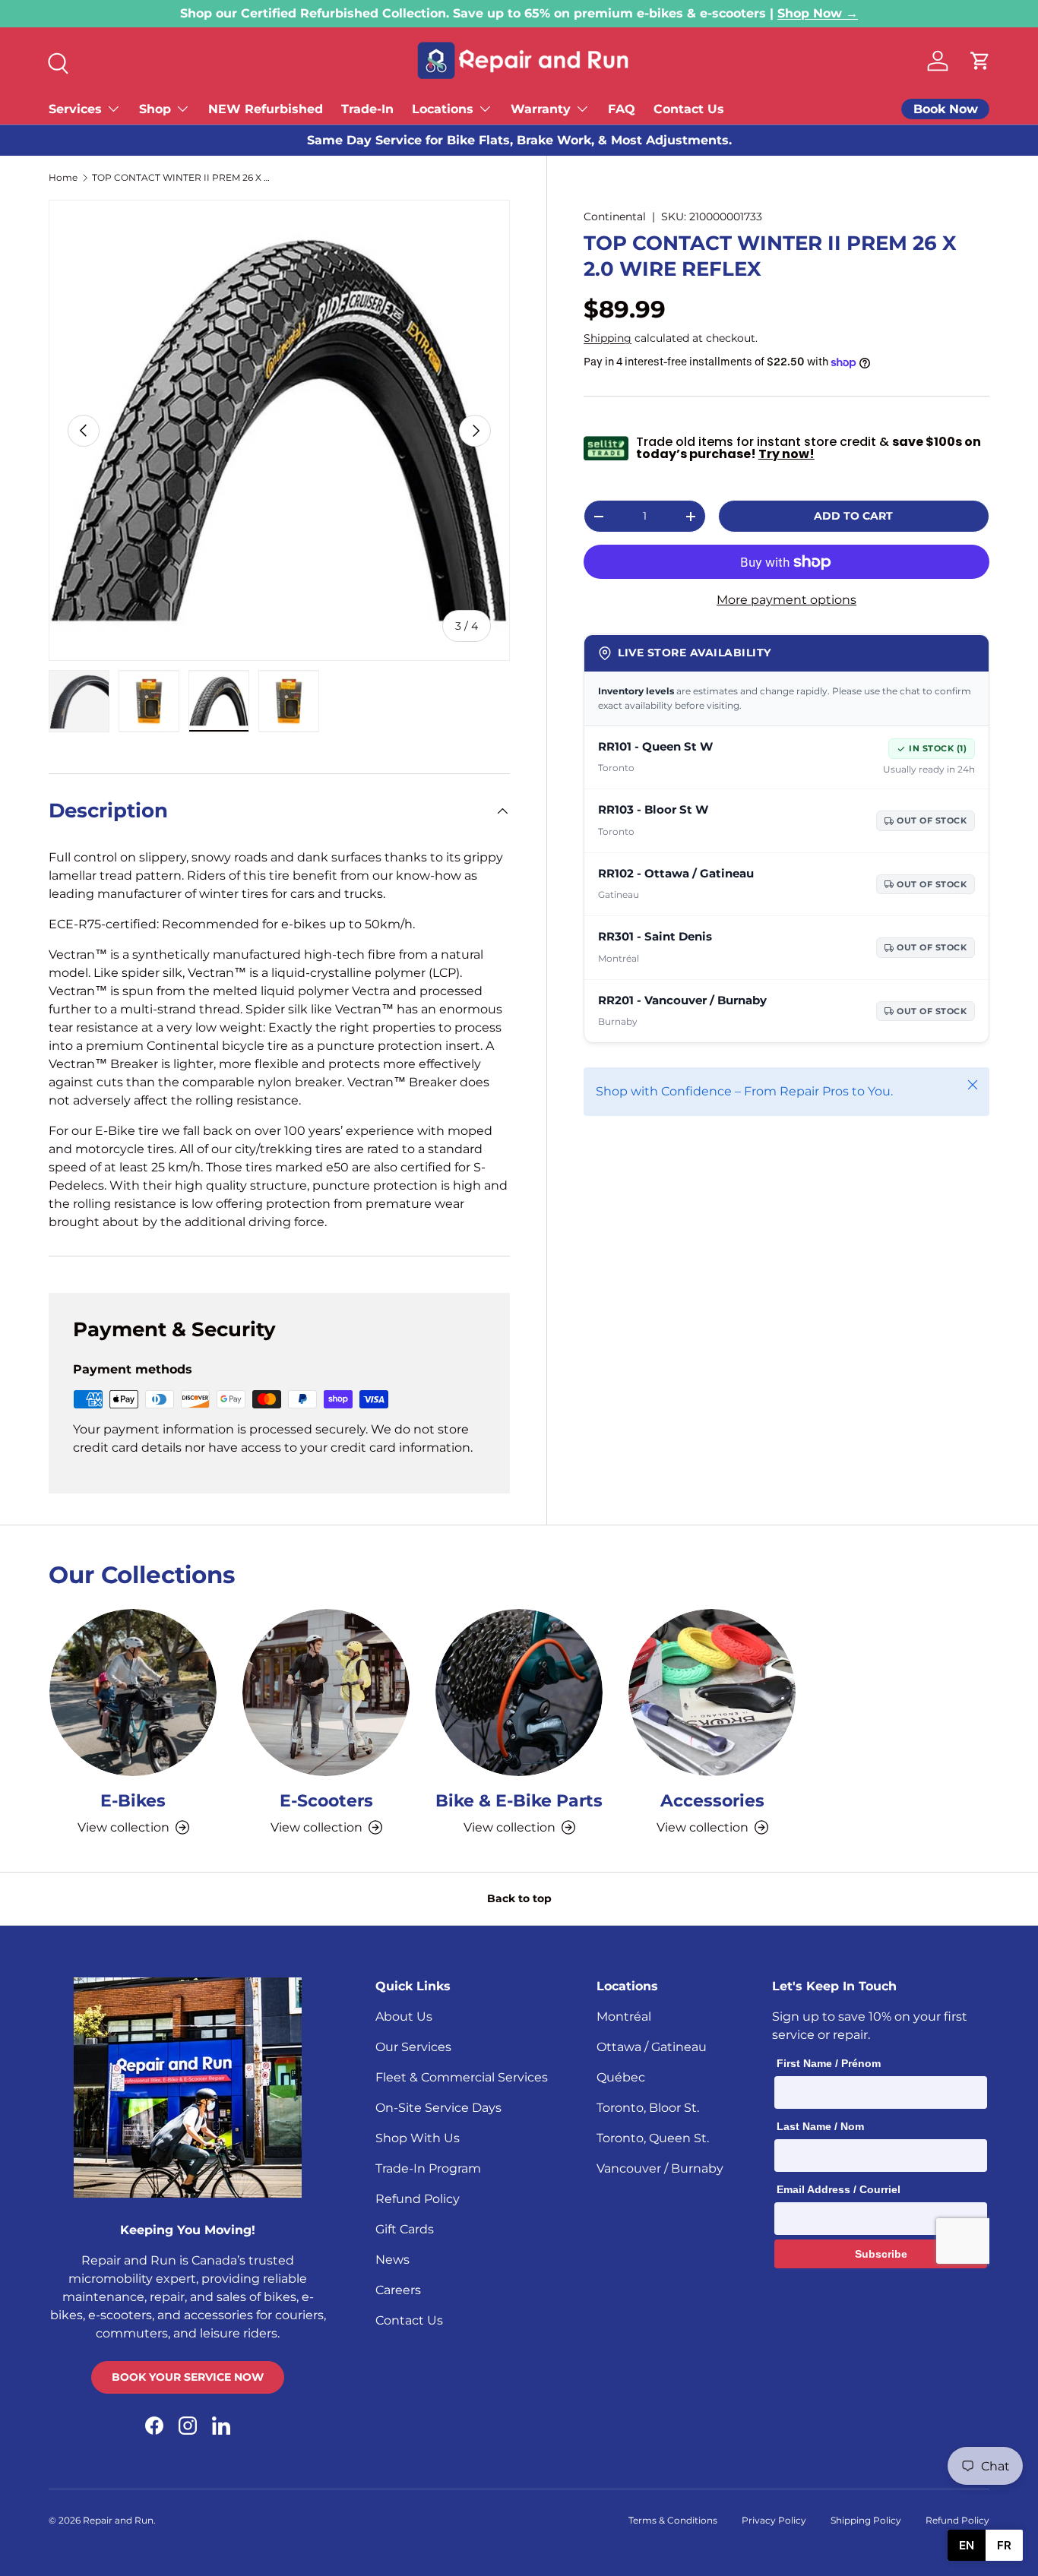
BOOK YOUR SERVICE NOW (188, 2377)
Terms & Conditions (673, 2520)
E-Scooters (326, 1800)
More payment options (786, 601)
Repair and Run (118, 2520)
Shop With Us (418, 2138)
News (392, 2260)
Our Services (413, 2047)
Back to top (519, 1898)
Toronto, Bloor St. (648, 2108)
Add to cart (853, 516)
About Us (404, 2017)
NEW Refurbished (266, 109)
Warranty (541, 109)
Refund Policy (418, 2199)
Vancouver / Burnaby (660, 2168)
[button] (980, 61)
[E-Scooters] (326, 1693)
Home (63, 178)
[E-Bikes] (133, 1693)
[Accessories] (712, 1693)
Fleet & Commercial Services (462, 2077)
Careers (398, 2290)
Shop (155, 109)
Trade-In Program (428, 2168)
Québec (621, 2077)
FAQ (622, 109)
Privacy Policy (774, 2520)
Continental (615, 217)
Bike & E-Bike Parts (519, 1800)
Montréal (624, 2017)
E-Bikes (133, 1800)
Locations (443, 109)
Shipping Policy (866, 2520)
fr (1004, 2545)
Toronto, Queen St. (653, 2138)
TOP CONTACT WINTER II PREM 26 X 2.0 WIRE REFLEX (183, 178)
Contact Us (689, 109)
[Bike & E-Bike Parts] (519, 1693)
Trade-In (367, 109)
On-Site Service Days (438, 2108)
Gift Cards (405, 2229)
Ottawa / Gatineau (652, 2047)
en (967, 2545)
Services (75, 109)
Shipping (608, 338)
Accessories (712, 1800)
